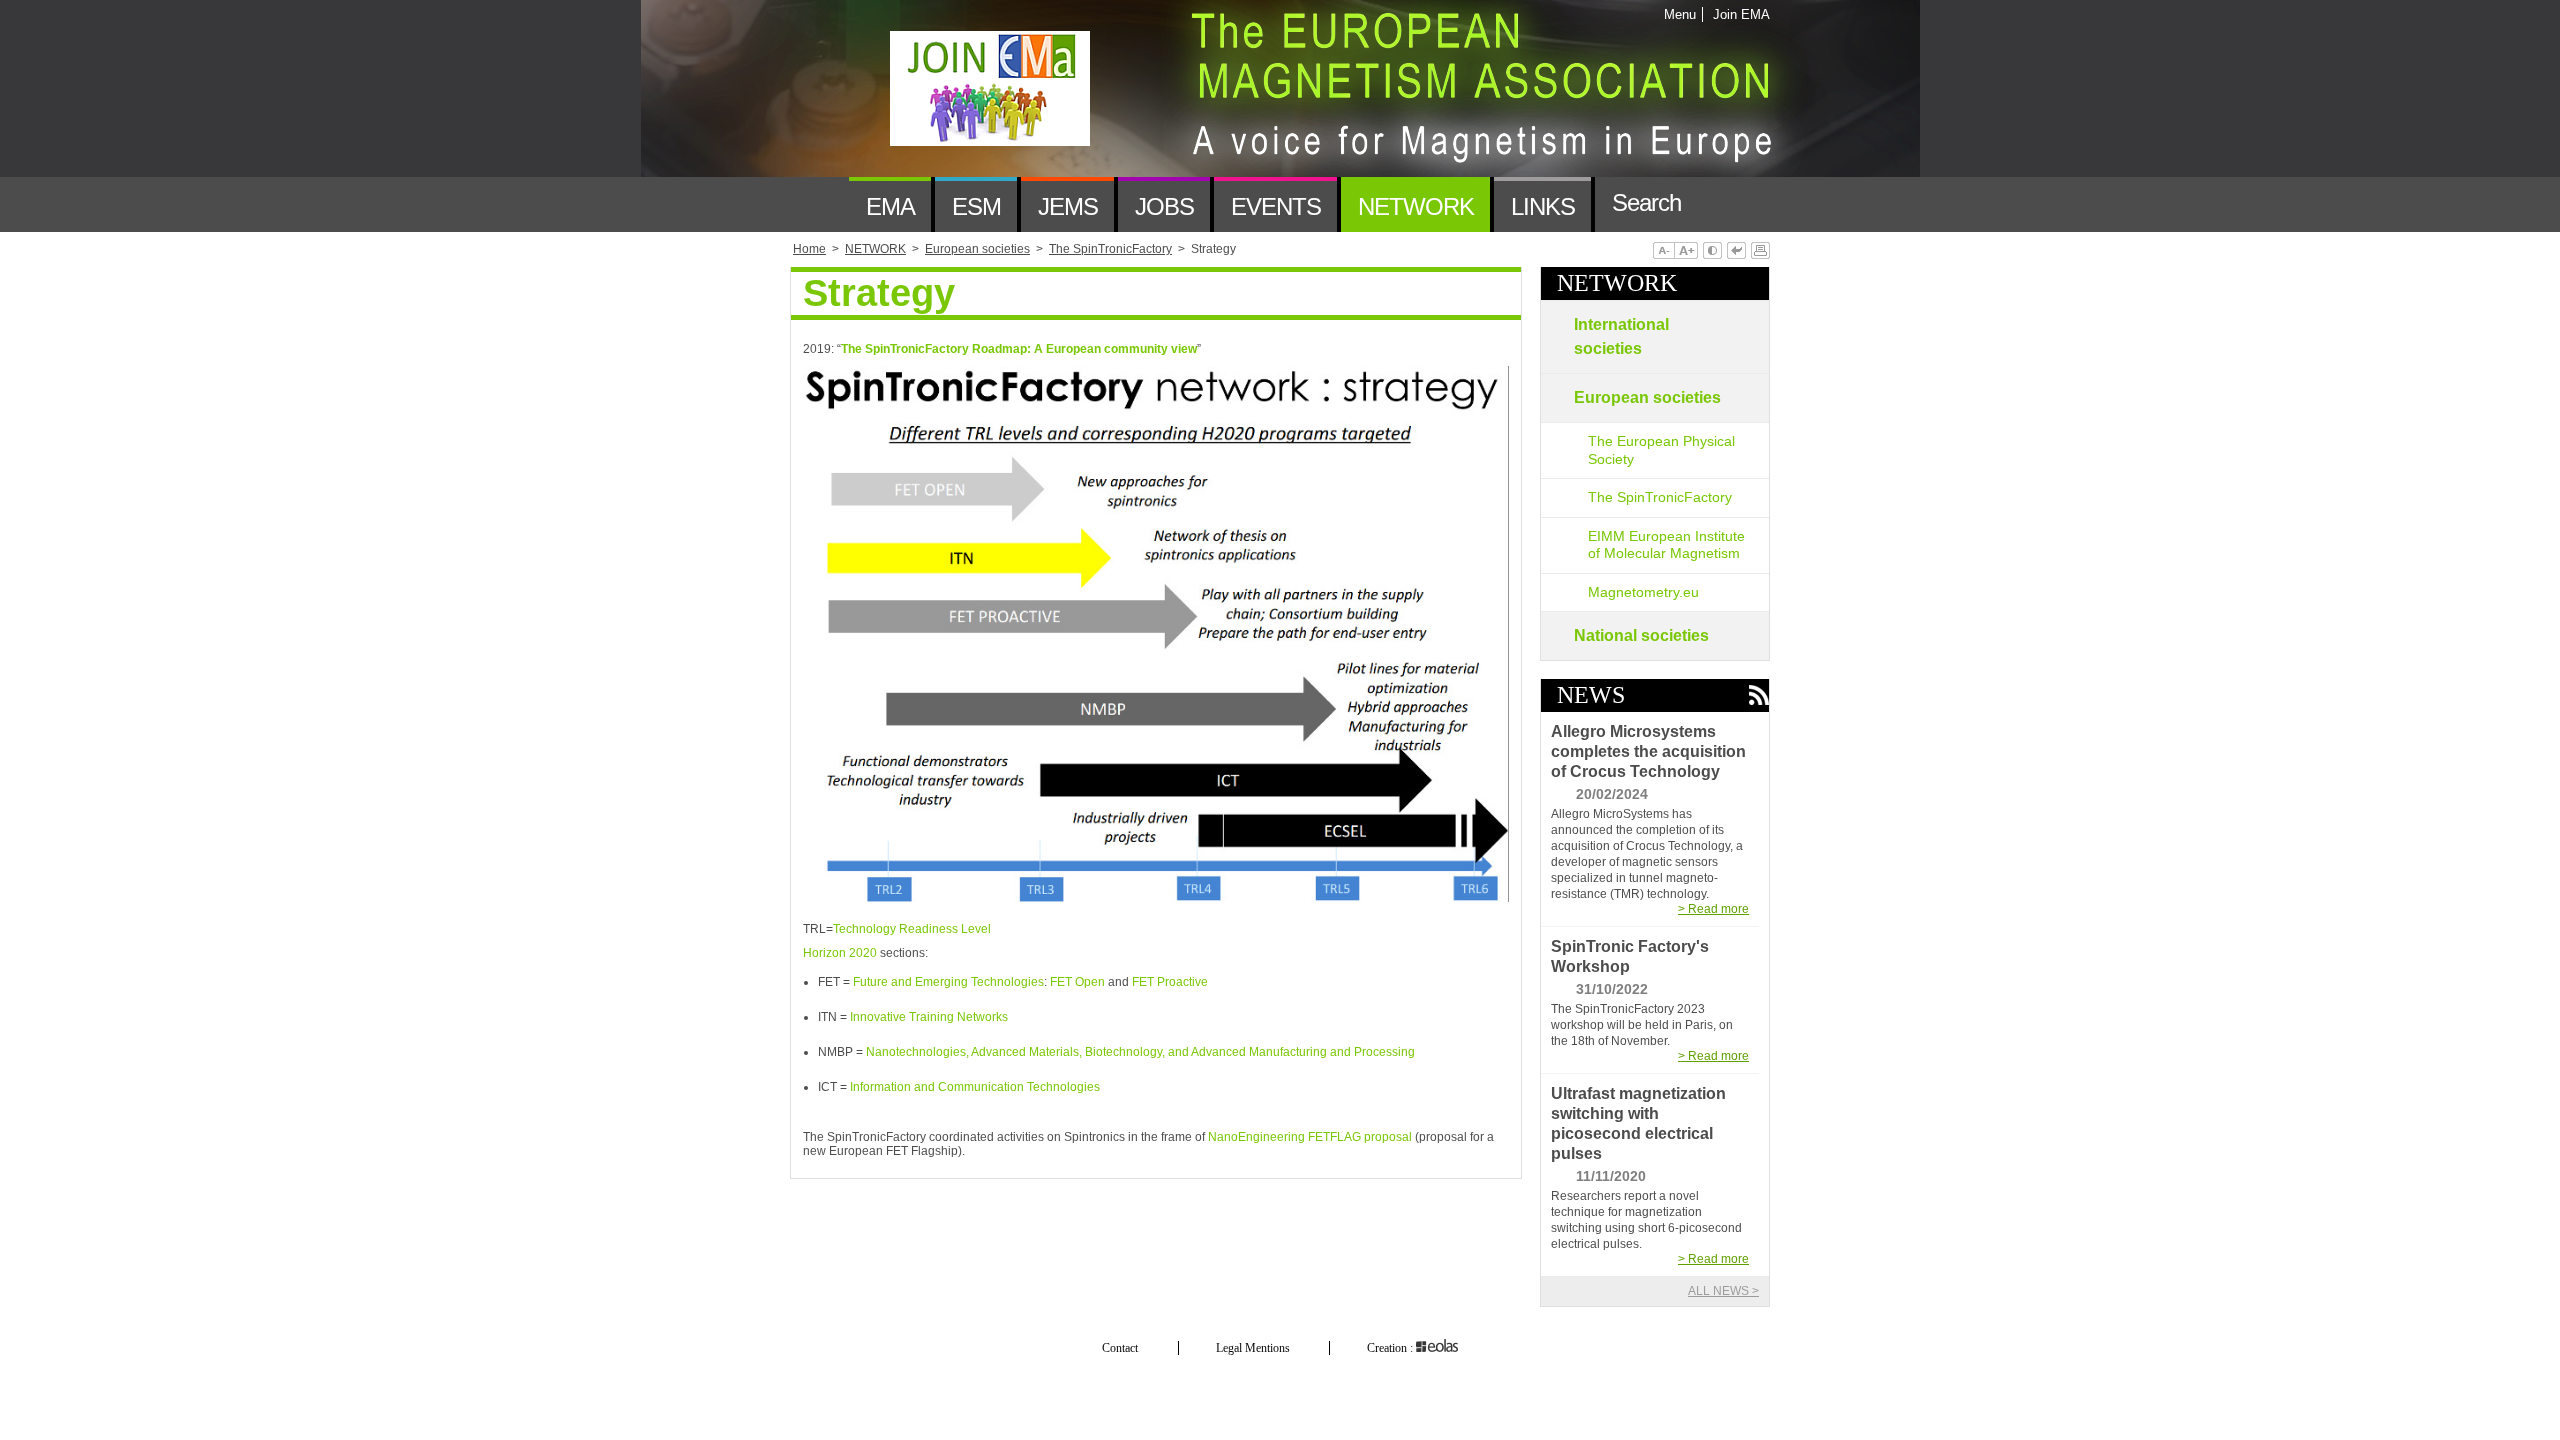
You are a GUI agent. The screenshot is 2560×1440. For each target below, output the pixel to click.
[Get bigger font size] (1686, 252)
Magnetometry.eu (1643, 592)
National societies (1641, 635)
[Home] (819, 204)
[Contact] (1726, 204)
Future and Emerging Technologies (948, 982)
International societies (1621, 336)
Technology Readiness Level (912, 929)
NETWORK (1617, 283)
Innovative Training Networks (929, 1017)
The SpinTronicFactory (1660, 497)
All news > (1723, 1291)
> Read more (1713, 909)
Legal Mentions (1253, 1348)
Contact (1120, 1348)
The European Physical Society (1661, 450)
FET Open (1077, 982)
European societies (1647, 397)
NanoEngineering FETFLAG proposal (1311, 1137)
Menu (1680, 14)
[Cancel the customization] (1736, 252)
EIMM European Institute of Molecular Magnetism (1666, 545)
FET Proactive (1170, 982)
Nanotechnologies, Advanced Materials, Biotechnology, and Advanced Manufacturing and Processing (1140, 1052)
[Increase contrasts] (1712, 252)
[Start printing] (1760, 252)
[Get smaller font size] (1663, 252)
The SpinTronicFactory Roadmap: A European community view (1019, 349)
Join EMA (1738, 14)
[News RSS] (1758, 696)
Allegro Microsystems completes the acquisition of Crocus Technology (1648, 751)
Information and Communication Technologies (975, 1087)
